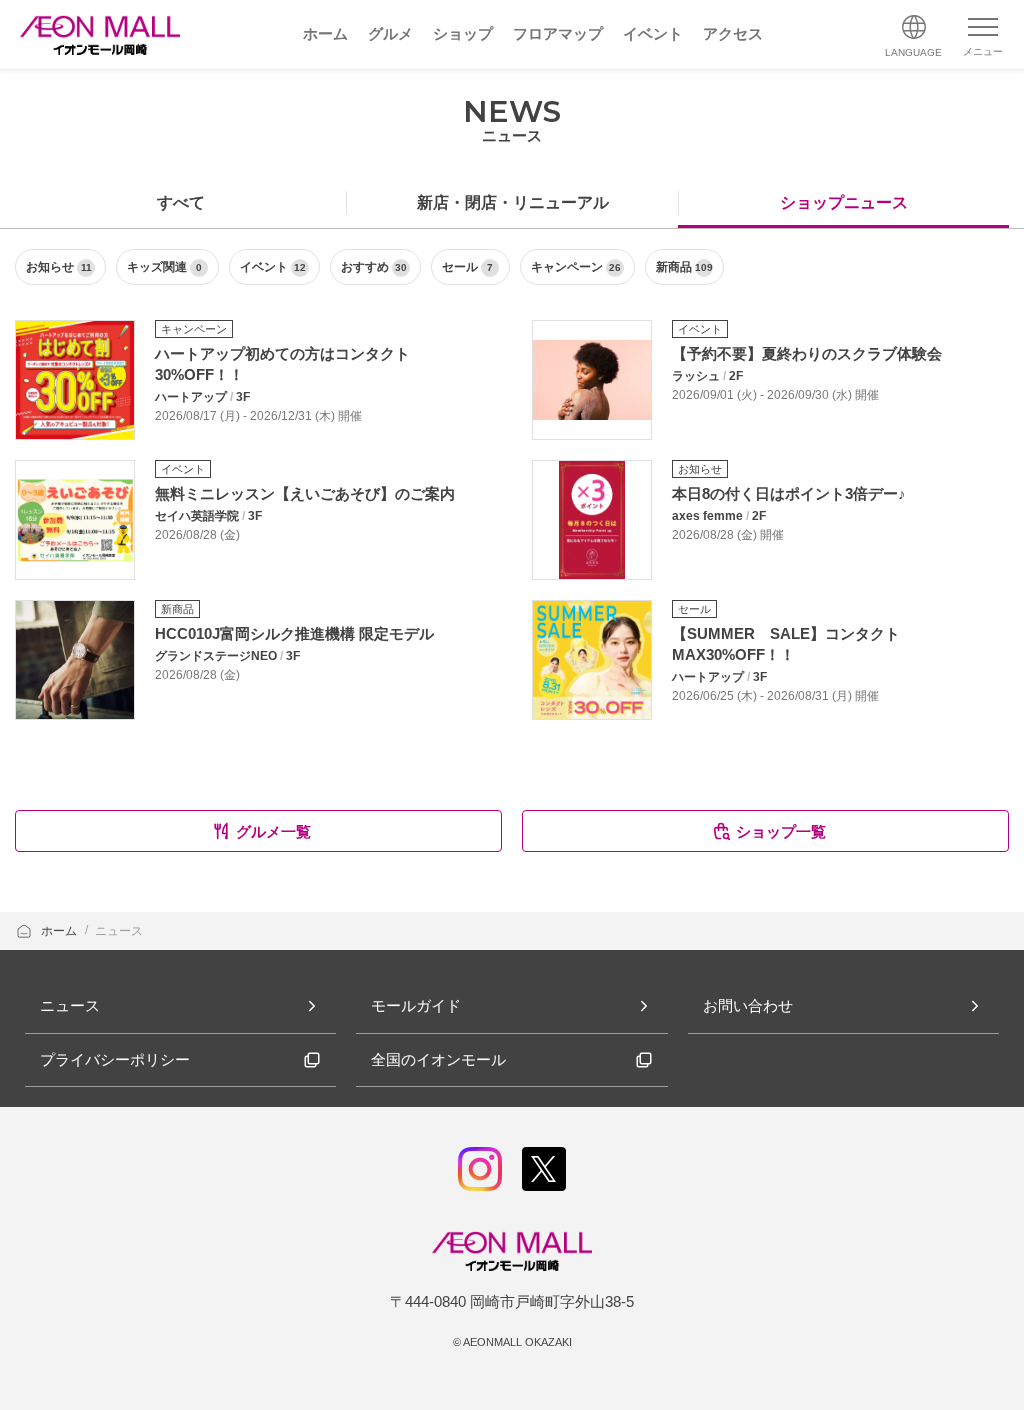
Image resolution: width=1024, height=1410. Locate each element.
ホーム (60, 931)
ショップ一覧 (781, 831)
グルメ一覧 (273, 831)
